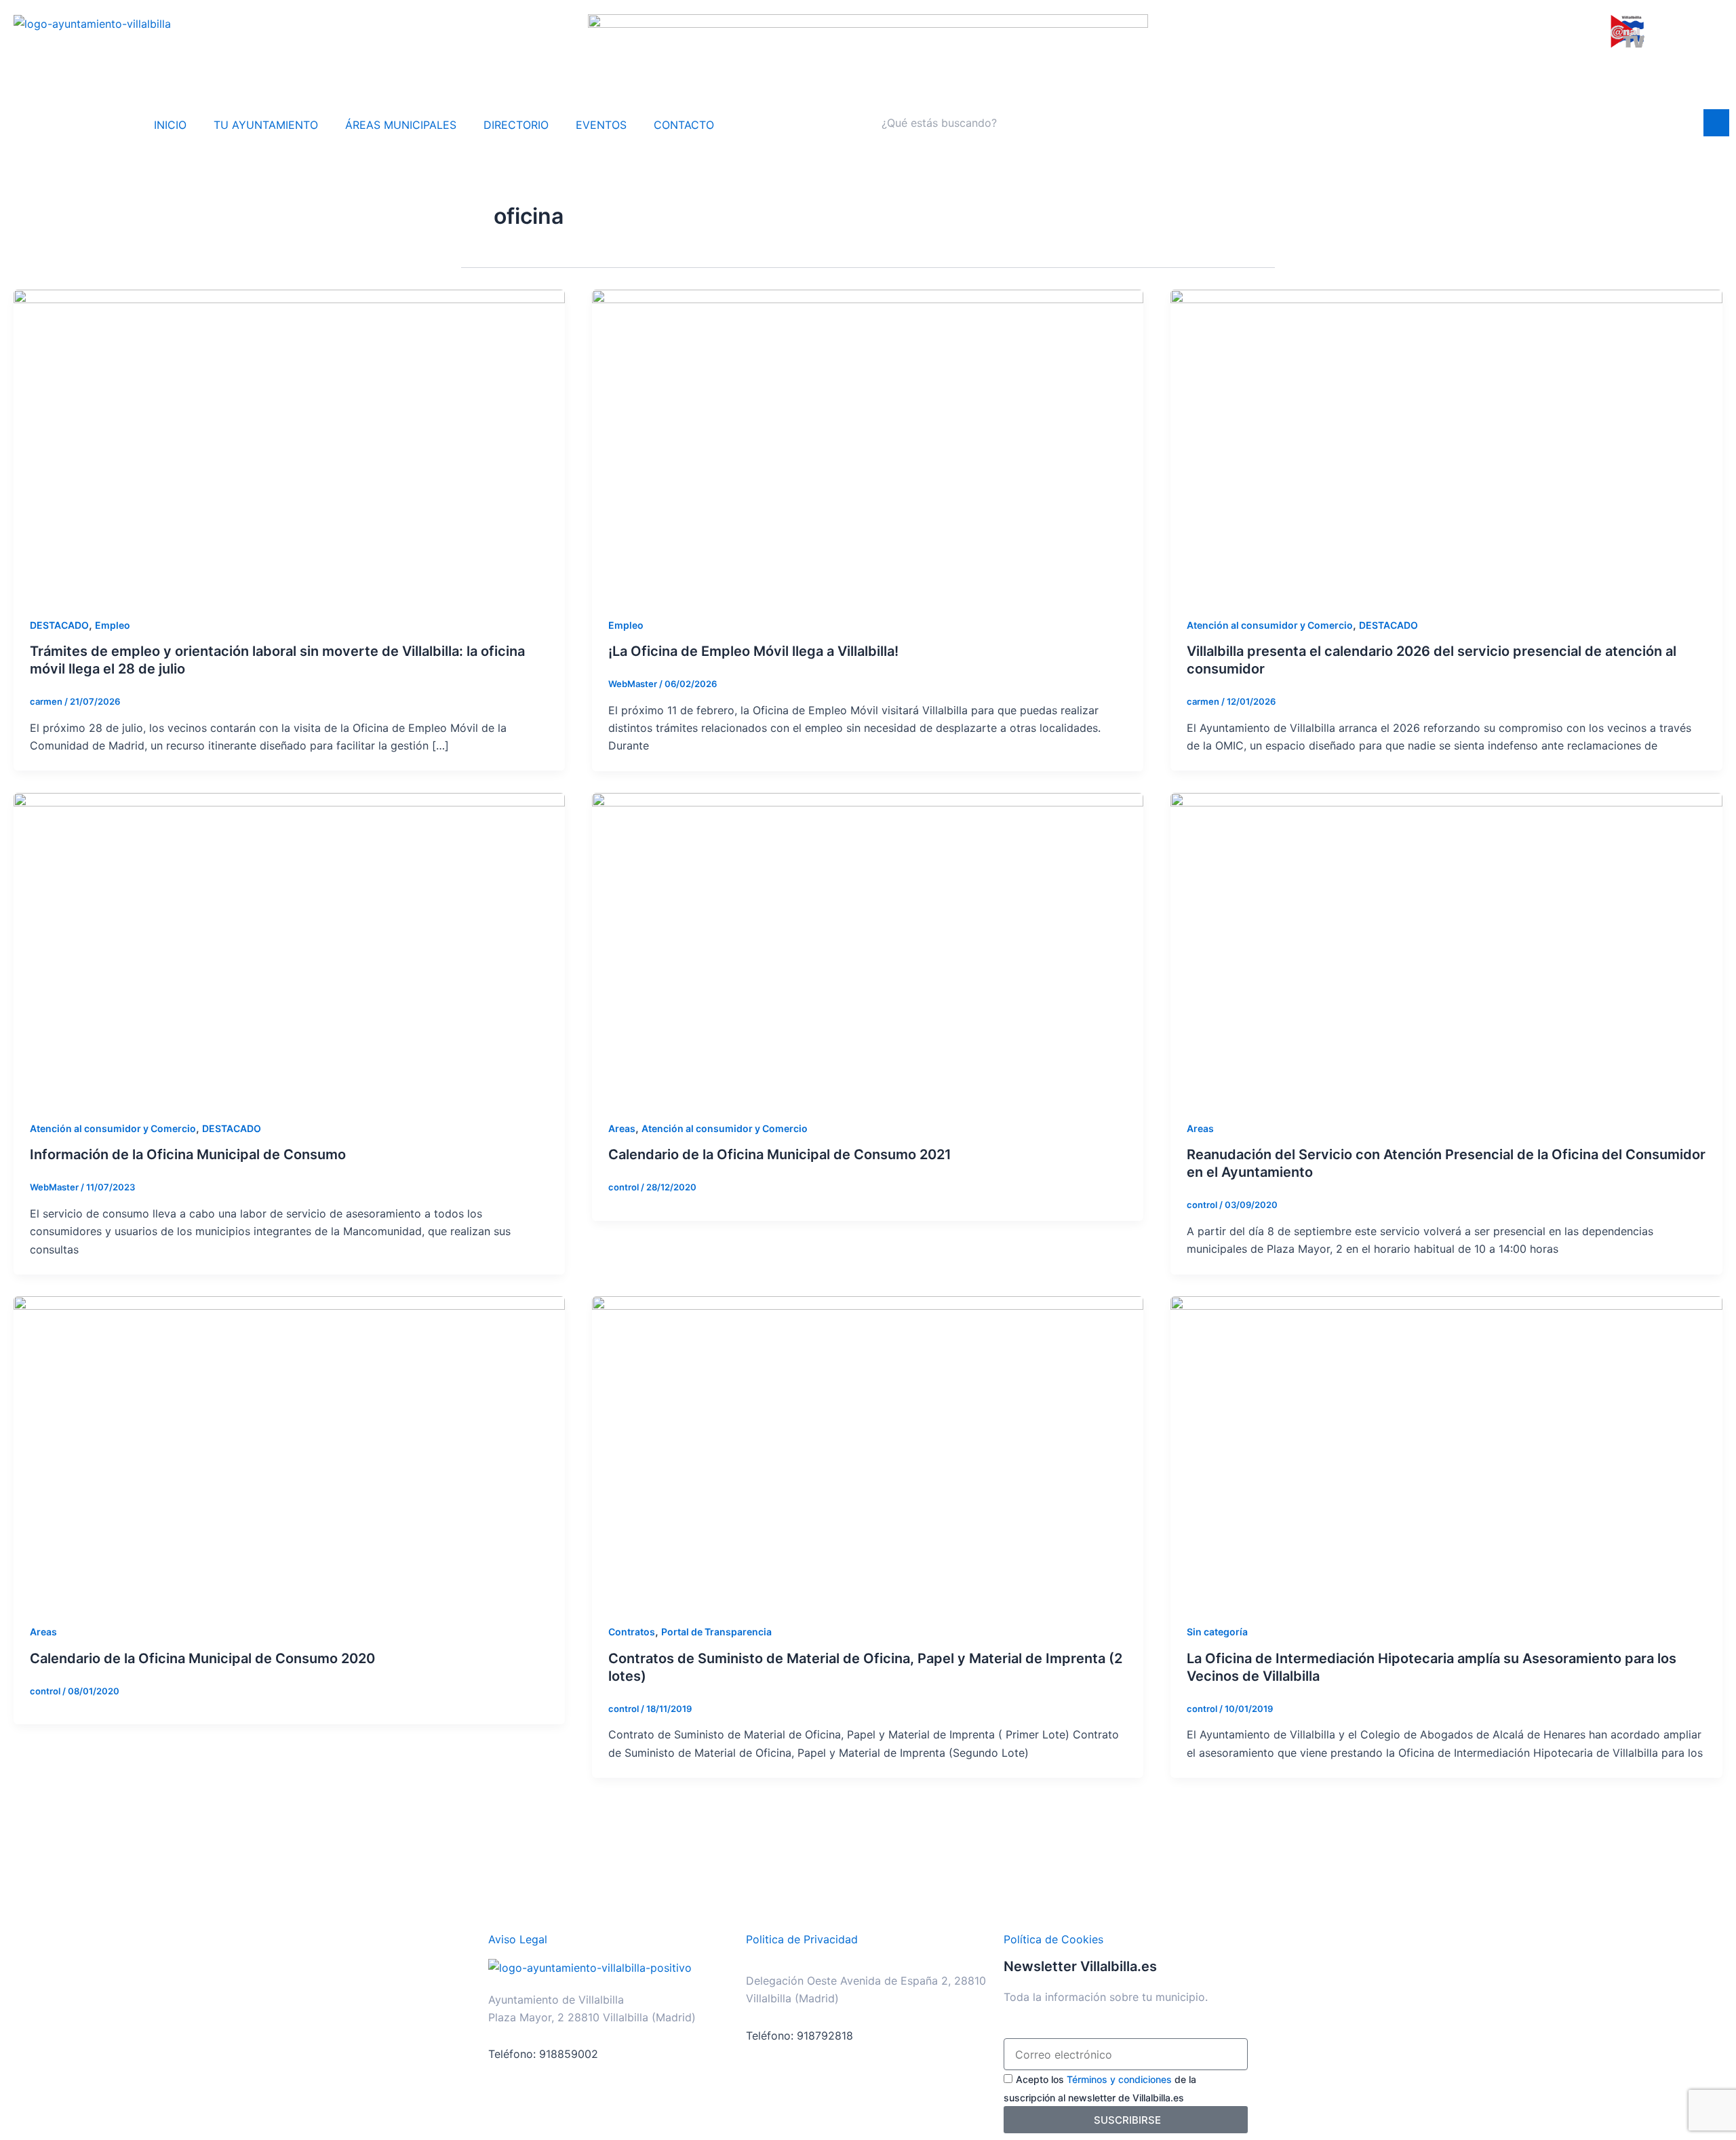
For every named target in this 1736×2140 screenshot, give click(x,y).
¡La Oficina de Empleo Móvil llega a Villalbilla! (753, 651)
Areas (622, 1128)
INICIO (170, 125)
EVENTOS (601, 125)
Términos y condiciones (1119, 2079)
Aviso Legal (518, 1939)
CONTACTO (684, 125)
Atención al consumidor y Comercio (1270, 625)
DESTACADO (59, 625)
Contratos (632, 1632)
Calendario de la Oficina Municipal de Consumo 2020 (202, 1658)
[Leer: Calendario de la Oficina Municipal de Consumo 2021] (868, 947)
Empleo (113, 625)
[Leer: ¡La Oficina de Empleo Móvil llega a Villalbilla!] (868, 444)
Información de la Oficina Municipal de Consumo (188, 1154)
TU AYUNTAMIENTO (266, 125)
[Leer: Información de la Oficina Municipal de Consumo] (289, 947)
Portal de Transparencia (716, 1632)
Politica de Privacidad (802, 1939)
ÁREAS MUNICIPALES (401, 125)
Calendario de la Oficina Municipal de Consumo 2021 (780, 1154)
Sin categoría (1217, 1632)
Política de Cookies (1053, 1939)
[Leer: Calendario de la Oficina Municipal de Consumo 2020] (289, 1450)
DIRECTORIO (516, 125)
